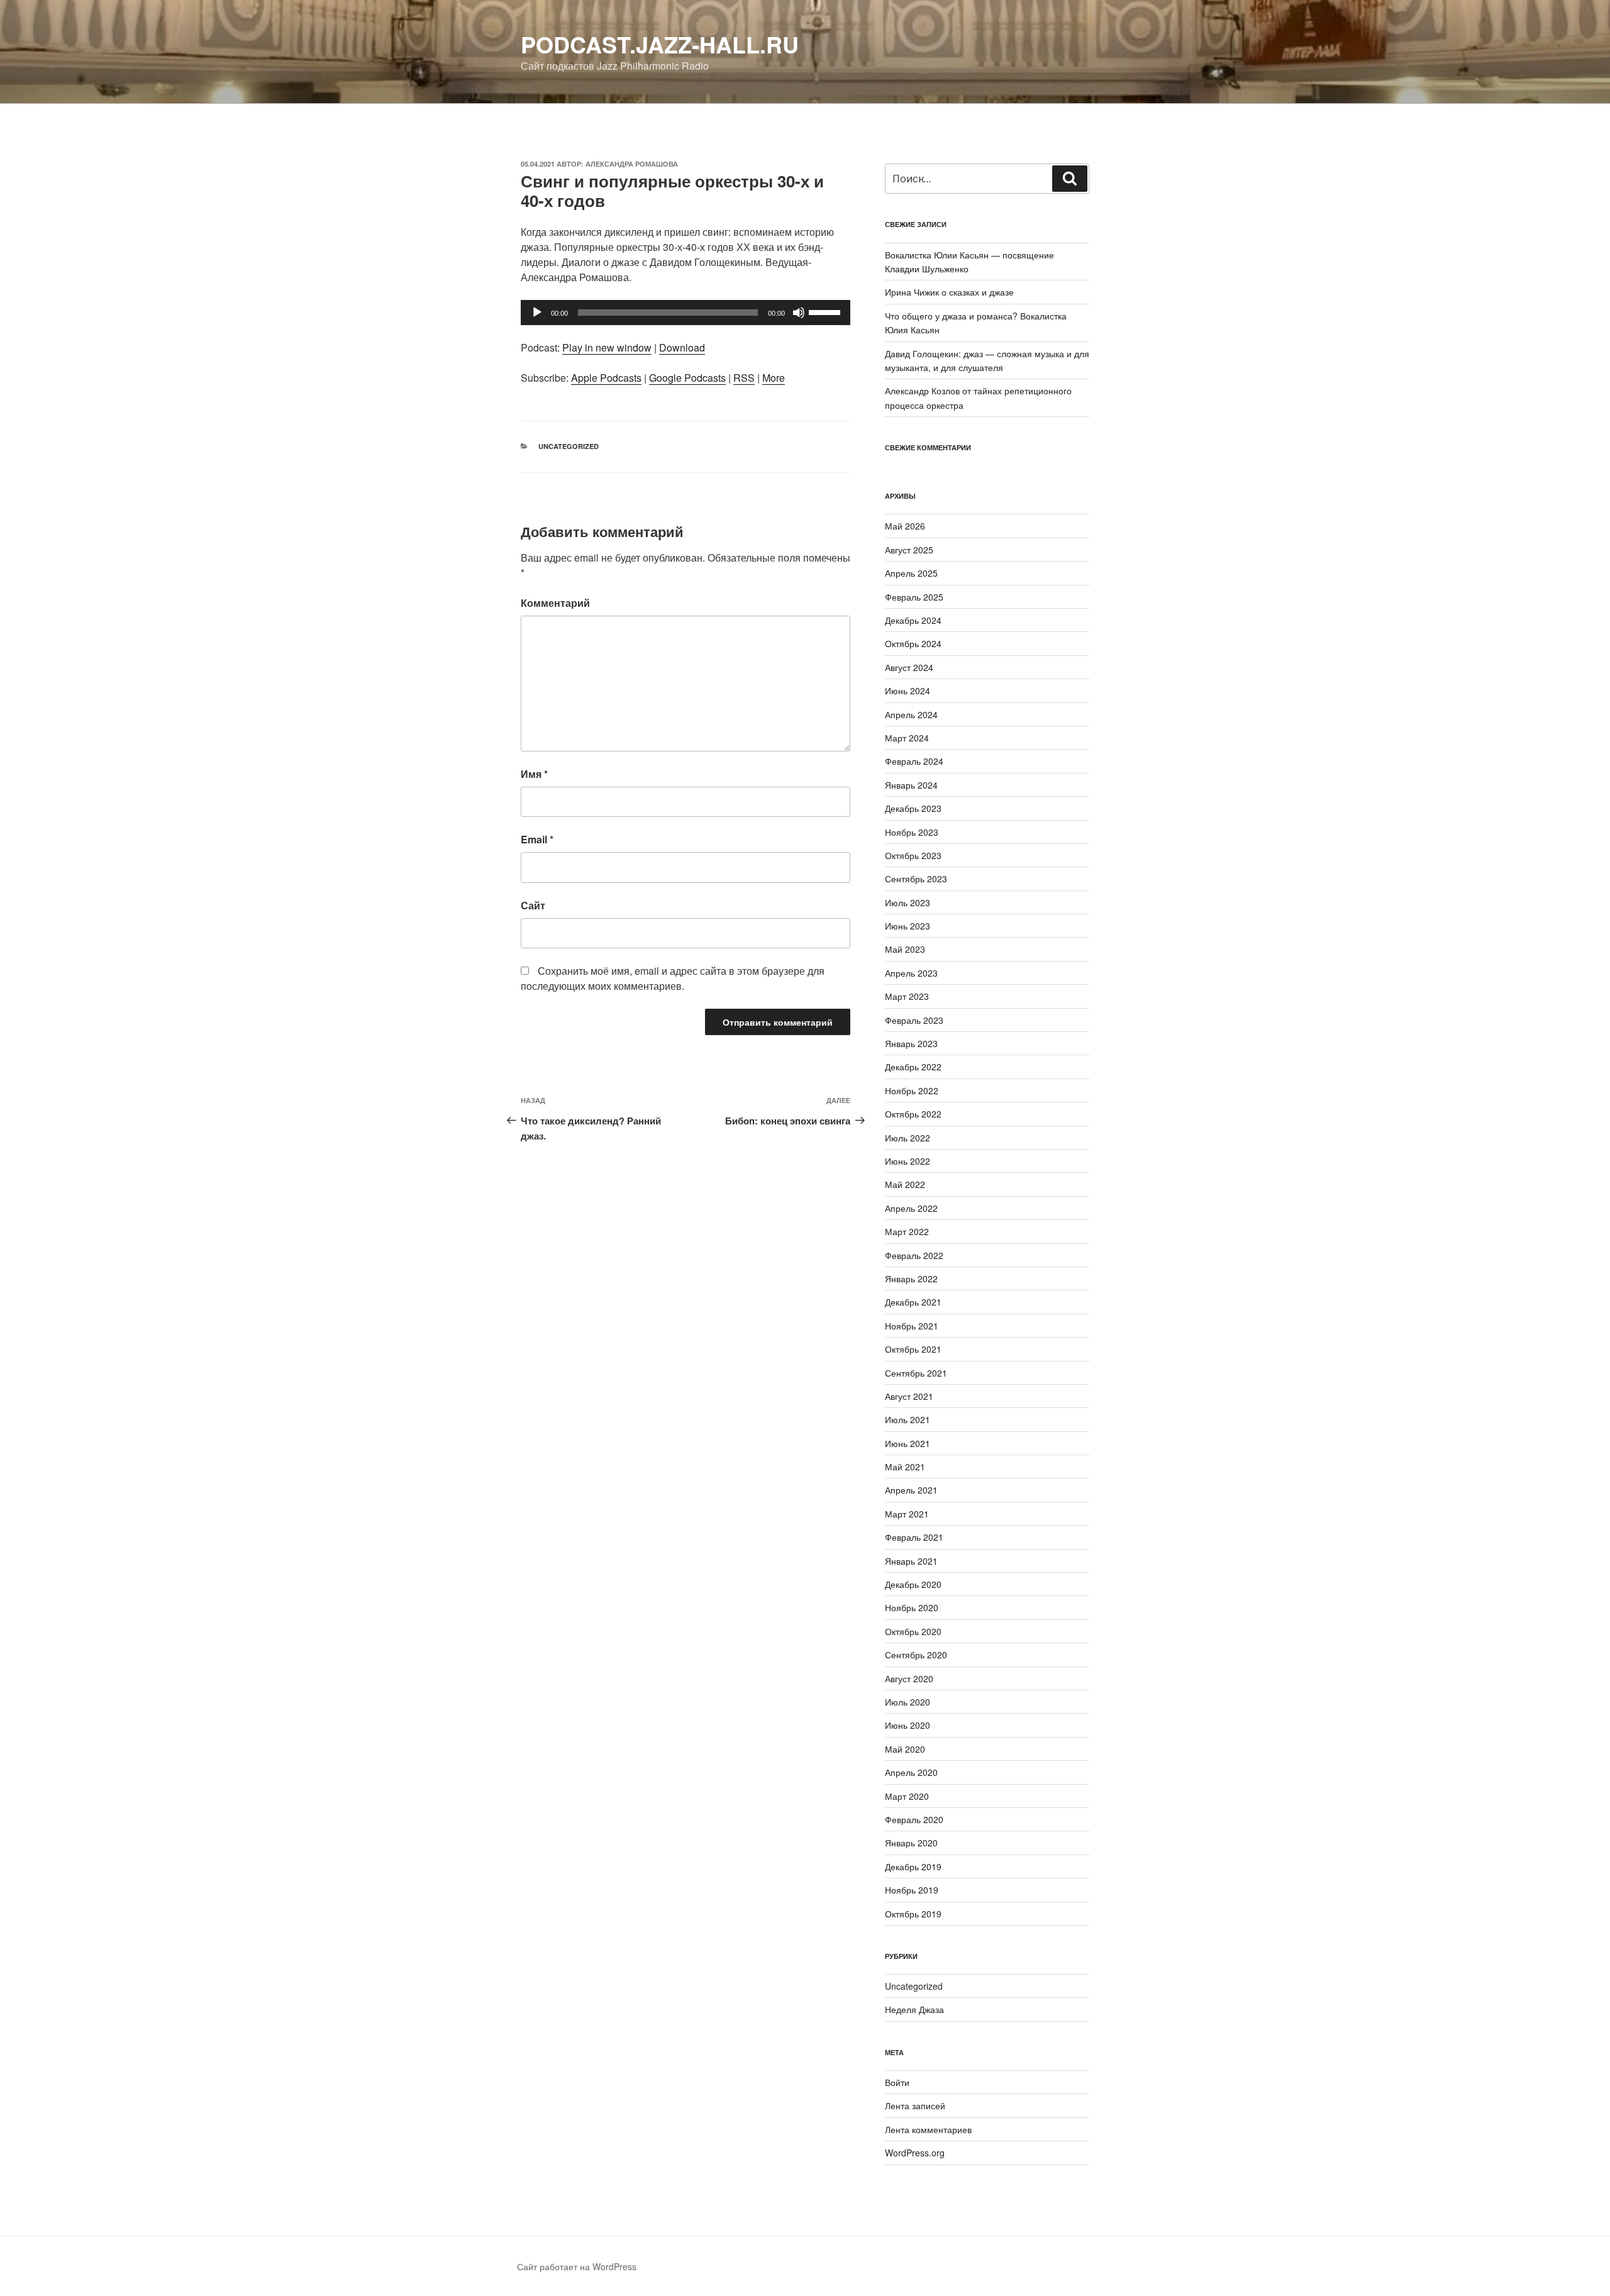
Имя (534, 774)
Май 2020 (905, 1749)
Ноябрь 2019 (912, 1890)
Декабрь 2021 (913, 1302)
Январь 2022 (911, 1278)
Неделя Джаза (914, 2009)
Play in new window (607, 347)
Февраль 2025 (914, 597)
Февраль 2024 (914, 761)
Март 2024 (907, 738)
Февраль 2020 (914, 1819)
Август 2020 (909, 1678)
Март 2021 (907, 1514)
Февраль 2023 (914, 1020)
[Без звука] (799, 313)
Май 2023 (905, 949)
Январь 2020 (911, 1843)
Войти (897, 2082)
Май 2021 (905, 1467)
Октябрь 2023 (913, 855)
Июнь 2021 (908, 1443)
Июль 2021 (908, 1419)
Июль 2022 (908, 1138)
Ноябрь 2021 (912, 1326)
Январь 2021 (911, 1561)
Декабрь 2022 (913, 1067)
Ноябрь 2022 (912, 1090)
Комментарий (555, 603)
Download (682, 347)
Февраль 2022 (914, 1255)
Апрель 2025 (911, 573)
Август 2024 (909, 667)
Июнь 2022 (908, 1161)
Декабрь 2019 (913, 1866)
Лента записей (915, 2105)
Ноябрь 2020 (912, 1607)
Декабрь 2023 (913, 808)
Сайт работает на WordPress (577, 2266)
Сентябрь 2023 (916, 879)
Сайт (533, 905)
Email (537, 839)
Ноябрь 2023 (912, 832)
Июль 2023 (908, 902)
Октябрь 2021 (913, 1349)
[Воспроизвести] (537, 313)
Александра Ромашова (632, 164)
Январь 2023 (911, 1043)
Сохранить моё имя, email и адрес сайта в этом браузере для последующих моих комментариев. (673, 978)
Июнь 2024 (908, 690)
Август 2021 (909, 1396)
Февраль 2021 (914, 1537)
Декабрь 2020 (913, 1584)
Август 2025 (909, 550)
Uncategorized (569, 446)
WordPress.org (915, 2153)
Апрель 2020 (911, 1772)
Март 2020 (907, 1796)
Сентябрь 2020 (916, 1655)
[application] (686, 313)
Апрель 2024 (911, 714)
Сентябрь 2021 (916, 1373)
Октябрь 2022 (913, 1114)
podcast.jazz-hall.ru (660, 44)
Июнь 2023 (908, 926)
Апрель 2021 (911, 1490)
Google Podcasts (687, 378)
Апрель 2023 (911, 973)
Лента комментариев (928, 2129)
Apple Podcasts (606, 378)
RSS (744, 378)
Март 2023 (907, 996)
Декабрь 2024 (913, 620)
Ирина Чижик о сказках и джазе (949, 292)
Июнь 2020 (908, 1725)
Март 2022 (907, 1231)
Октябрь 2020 (913, 1631)
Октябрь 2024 (913, 643)
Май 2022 (905, 1184)
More (774, 378)
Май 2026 (905, 526)
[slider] (826, 311)
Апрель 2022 (911, 1208)
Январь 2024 (911, 785)
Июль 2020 (908, 1702)
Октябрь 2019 (913, 1914)
